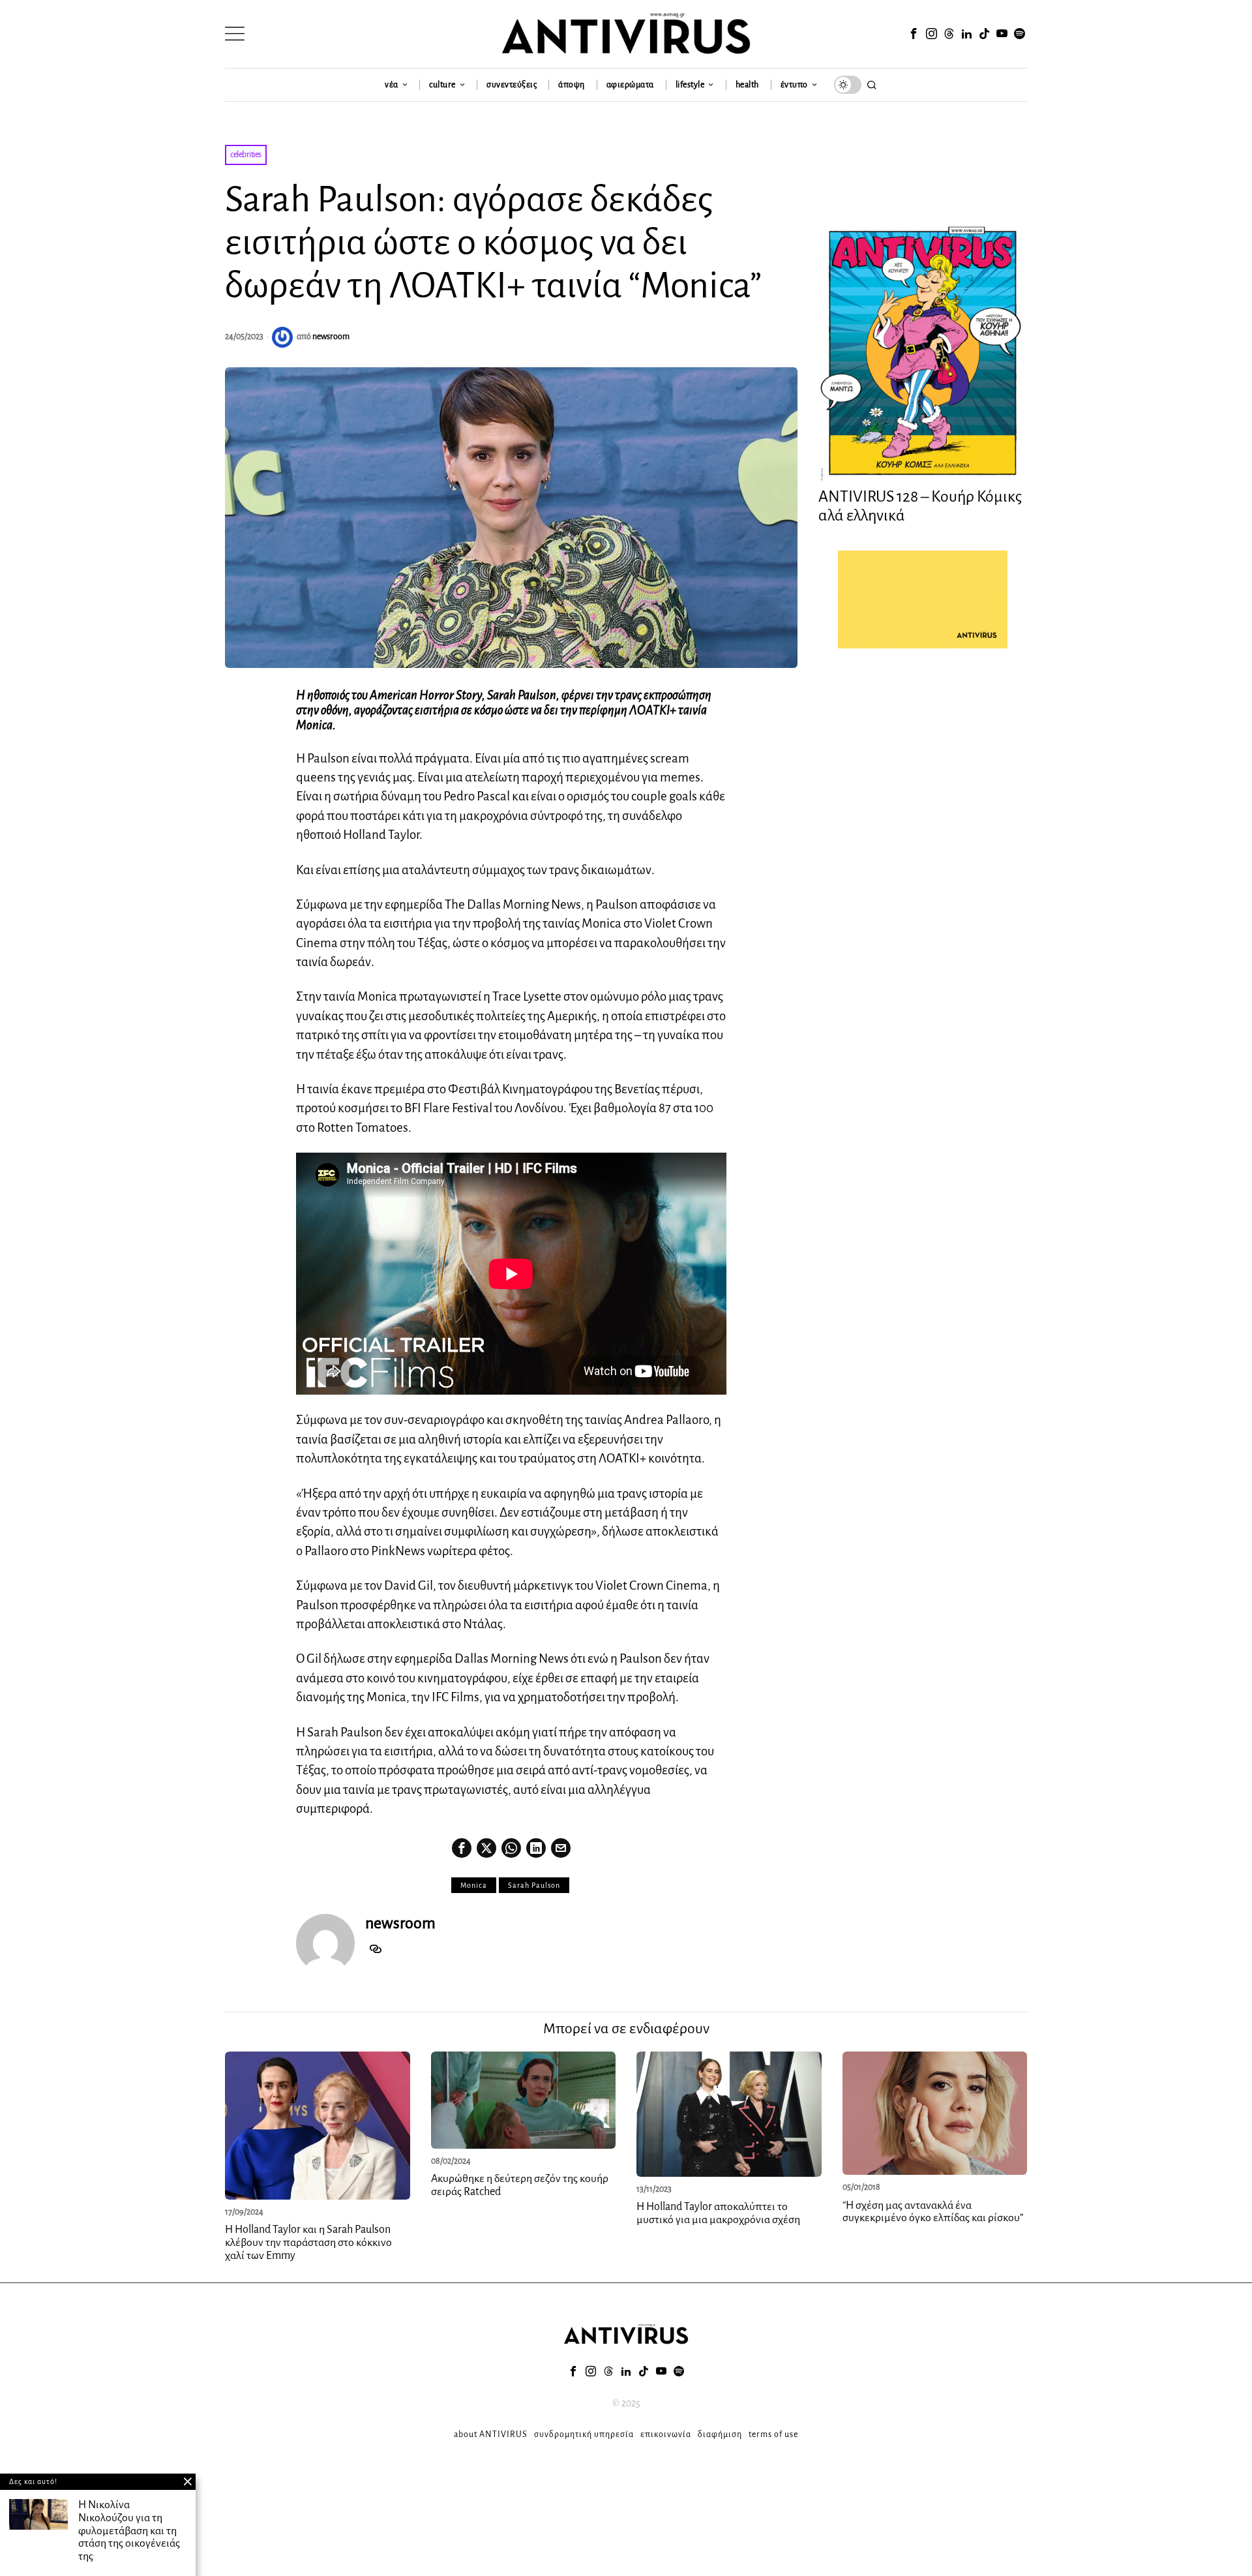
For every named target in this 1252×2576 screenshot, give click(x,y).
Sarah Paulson (534, 1885)
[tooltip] (914, 34)
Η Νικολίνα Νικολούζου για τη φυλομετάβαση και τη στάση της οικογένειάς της (129, 2531)
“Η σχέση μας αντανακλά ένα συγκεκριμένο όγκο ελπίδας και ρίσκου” (933, 2212)
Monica (474, 1885)
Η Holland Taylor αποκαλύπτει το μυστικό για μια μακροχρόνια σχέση (718, 2213)
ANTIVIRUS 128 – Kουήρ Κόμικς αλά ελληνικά (920, 506)
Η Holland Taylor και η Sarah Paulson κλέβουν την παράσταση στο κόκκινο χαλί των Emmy (308, 2243)
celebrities (246, 155)
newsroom (331, 337)
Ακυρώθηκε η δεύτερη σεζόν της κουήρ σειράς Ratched (520, 2185)
